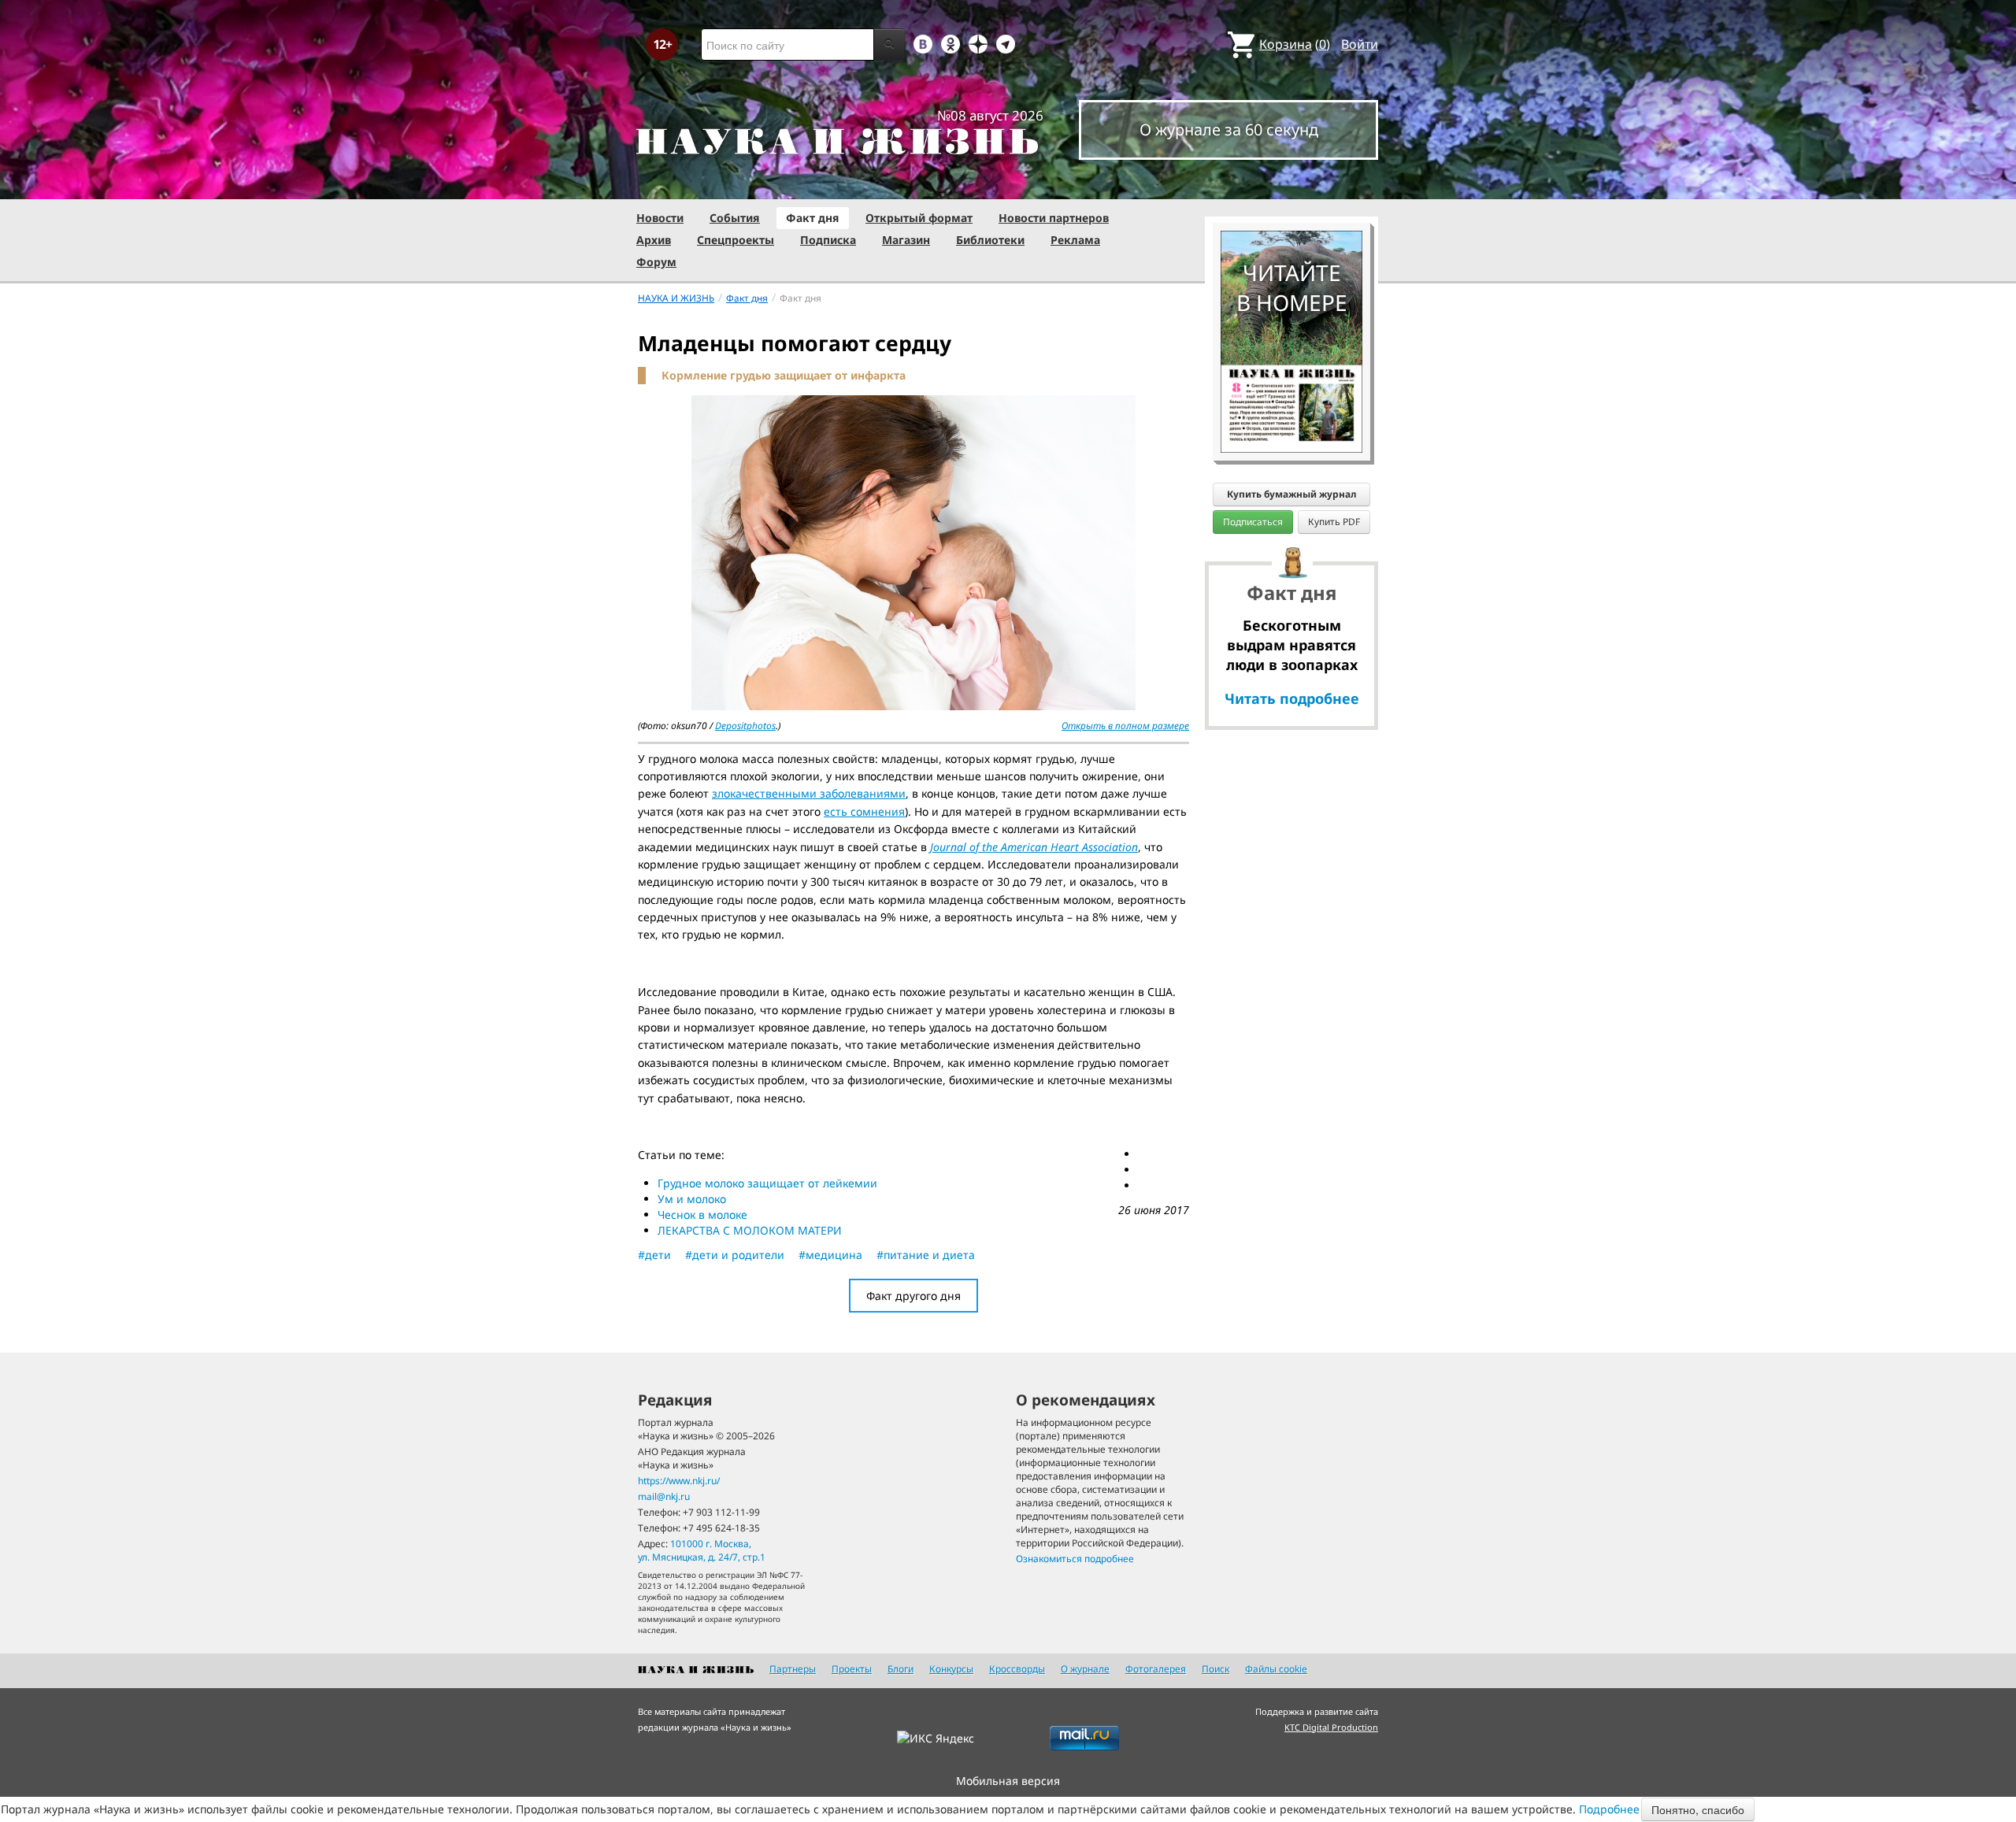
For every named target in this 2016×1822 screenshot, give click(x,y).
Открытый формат (919, 218)
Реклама (1075, 240)
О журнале (1085, 1669)
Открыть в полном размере (1125, 726)
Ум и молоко (692, 1199)
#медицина (830, 1255)
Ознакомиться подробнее (1075, 1559)
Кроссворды (1017, 1669)
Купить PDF (1334, 522)
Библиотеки (990, 240)
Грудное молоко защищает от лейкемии (767, 1183)
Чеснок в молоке (702, 1215)
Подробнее (1609, 1809)
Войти (1360, 44)
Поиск (1216, 1669)
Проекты (852, 1669)
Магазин (906, 240)
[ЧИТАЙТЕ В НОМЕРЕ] (1291, 185)
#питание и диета (926, 1255)
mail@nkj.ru (664, 1496)
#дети (654, 1255)
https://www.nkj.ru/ (679, 1481)
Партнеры (793, 1669)
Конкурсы (951, 1669)
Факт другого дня (913, 1296)
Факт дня (813, 218)
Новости (660, 218)
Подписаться (1253, 522)
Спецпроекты (736, 240)
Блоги (901, 1669)
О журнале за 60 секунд (1229, 130)
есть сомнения (864, 811)
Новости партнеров (1054, 218)
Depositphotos (745, 726)
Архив (654, 240)
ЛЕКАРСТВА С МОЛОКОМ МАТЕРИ (750, 1230)
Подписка (828, 240)
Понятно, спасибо (1698, 1809)
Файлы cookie (1276, 1669)
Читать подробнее (1292, 698)
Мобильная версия (1008, 1781)
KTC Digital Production (1331, 1727)
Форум (656, 262)
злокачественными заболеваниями (809, 793)
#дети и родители (735, 1255)
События (735, 218)
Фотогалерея (1156, 1669)
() (1295, 44)
